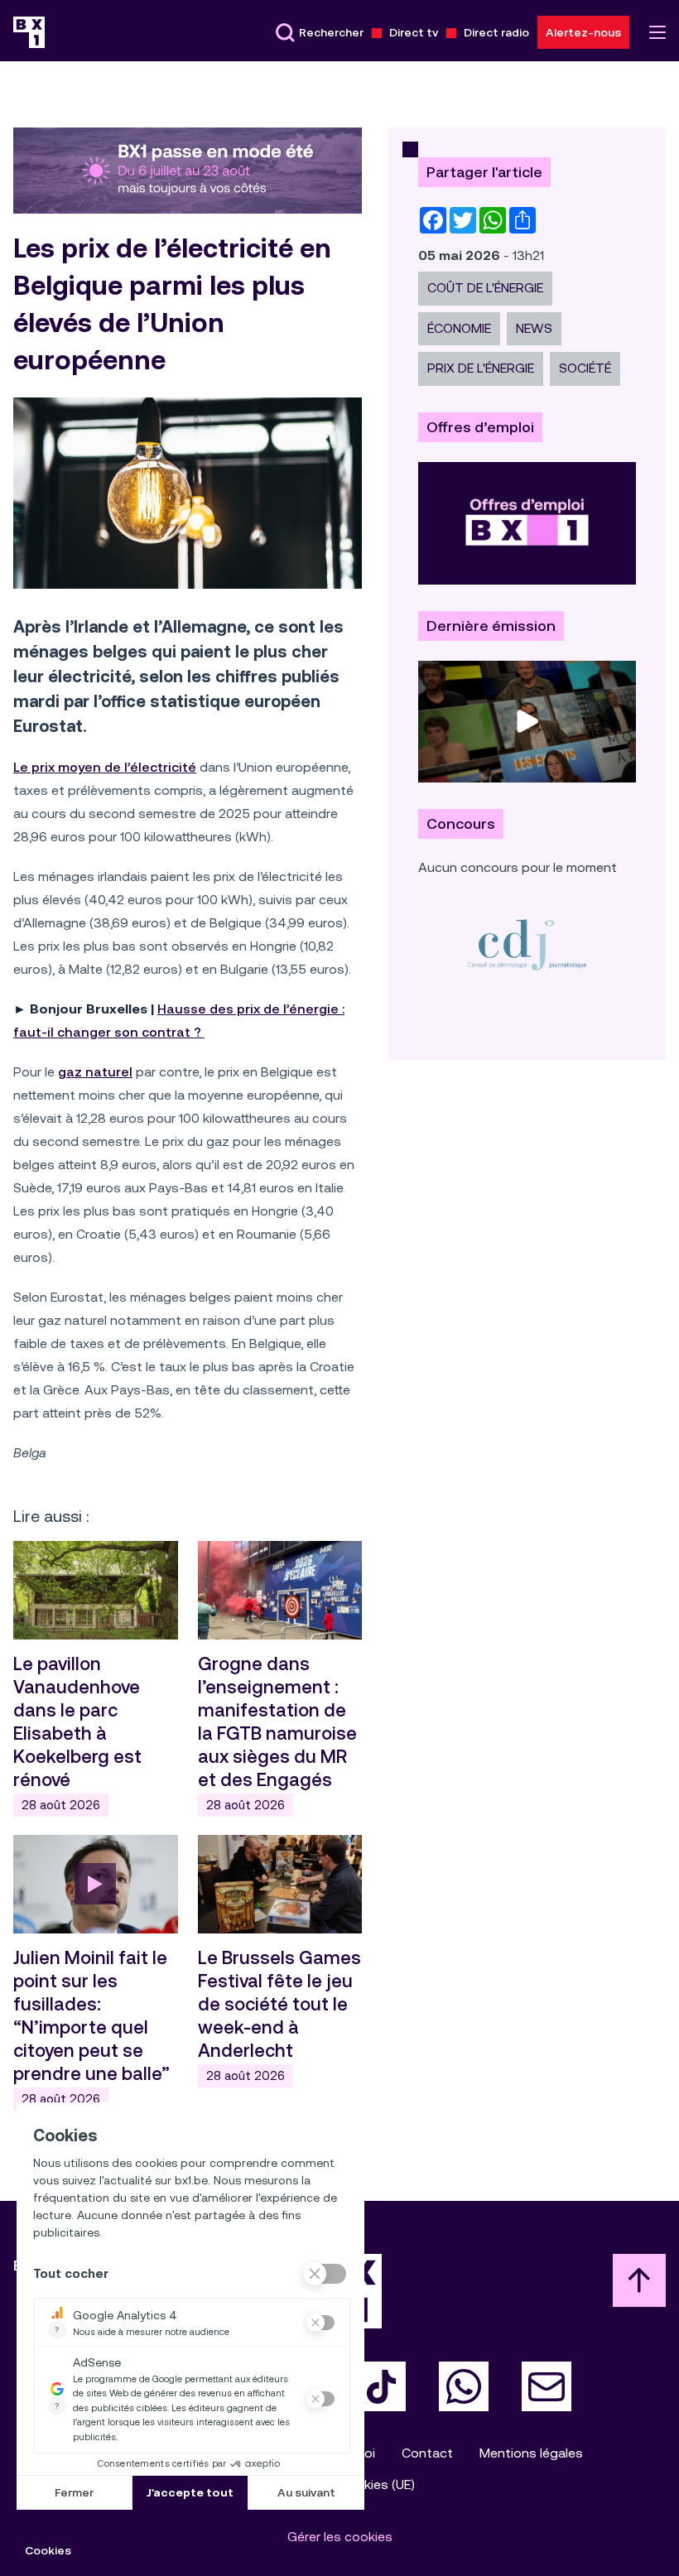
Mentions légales (531, 2453)
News (534, 328)
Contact (427, 2453)
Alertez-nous (583, 32)
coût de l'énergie (485, 288)
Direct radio (496, 32)
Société (585, 368)
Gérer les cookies (340, 2537)
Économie (459, 328)
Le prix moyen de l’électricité (105, 767)
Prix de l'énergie (481, 368)
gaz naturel (95, 1072)
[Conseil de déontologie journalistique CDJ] (527, 944)
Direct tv (414, 32)
